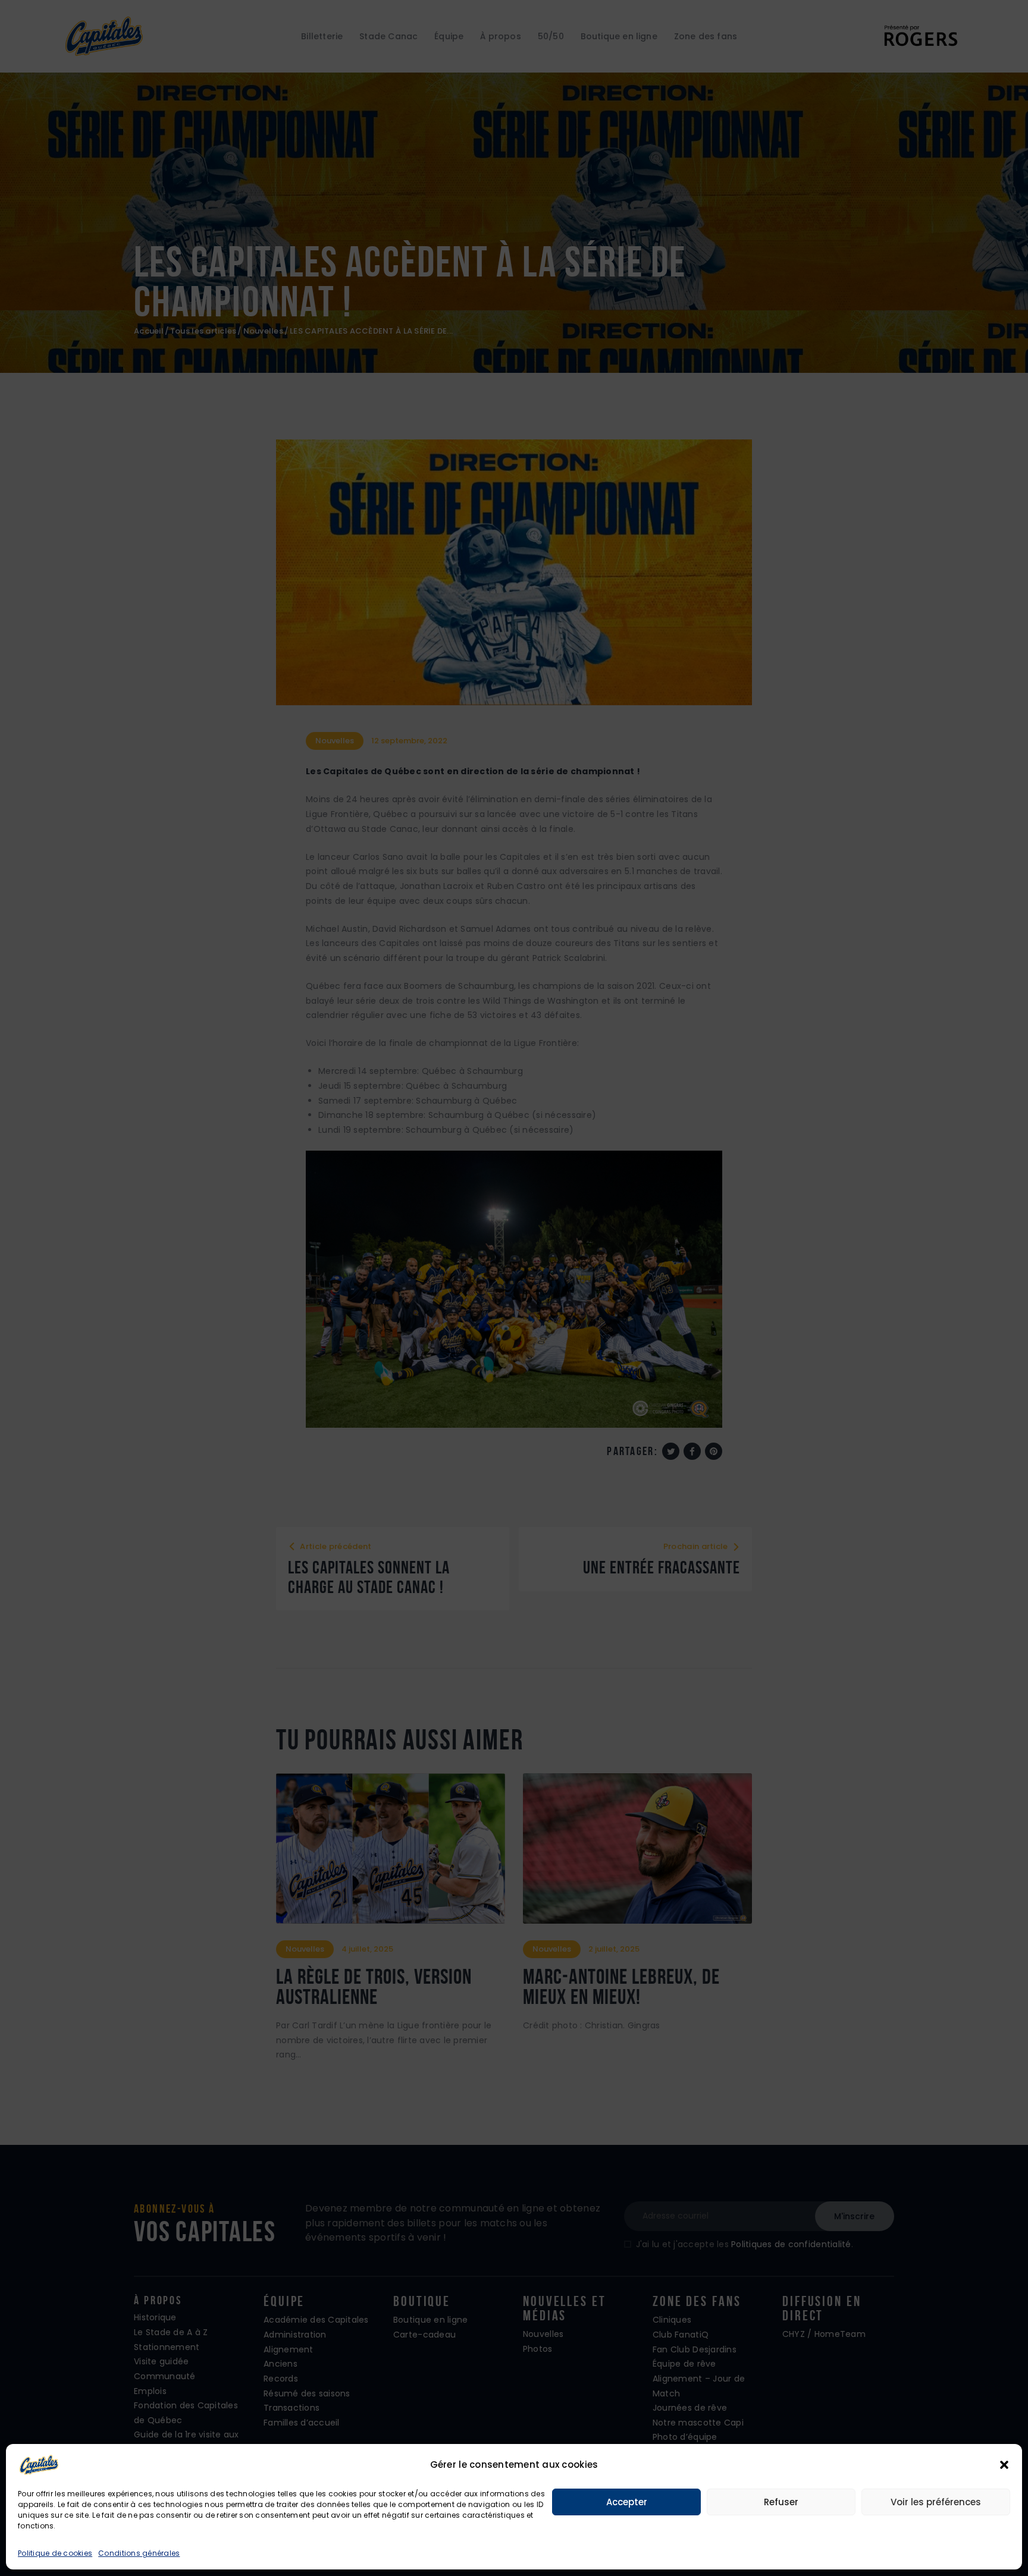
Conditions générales (139, 2553)
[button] (1004, 2465)
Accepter (627, 2502)
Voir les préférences (936, 2502)
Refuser (781, 2502)
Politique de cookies (55, 2553)
